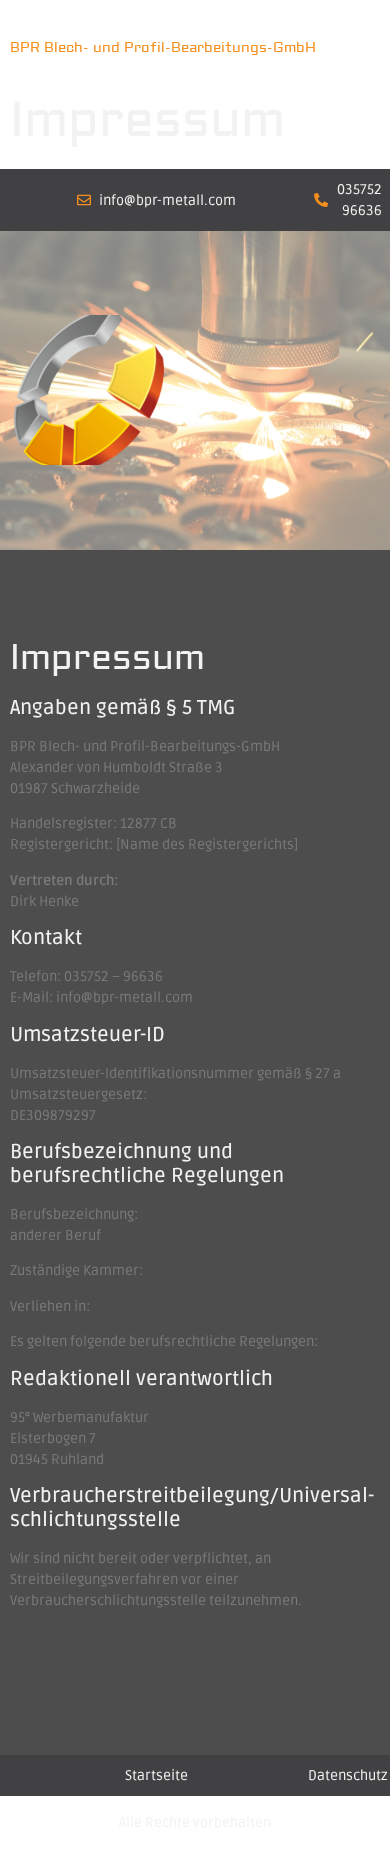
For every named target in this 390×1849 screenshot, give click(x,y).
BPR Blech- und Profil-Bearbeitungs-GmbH (163, 48)
